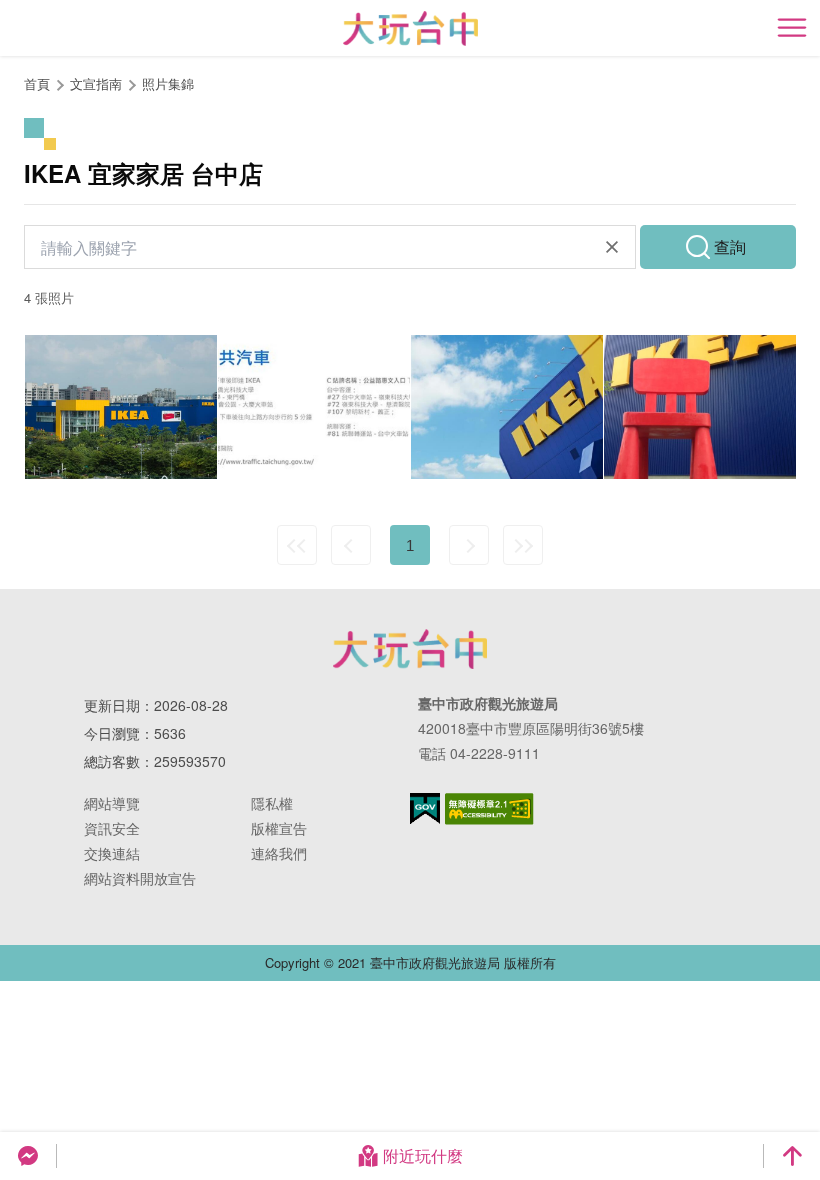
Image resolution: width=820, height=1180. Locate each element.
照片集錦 (168, 83)
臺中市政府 (410, 649)
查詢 (730, 246)
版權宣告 (279, 828)
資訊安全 (112, 828)
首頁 (37, 83)
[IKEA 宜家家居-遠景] (121, 407)
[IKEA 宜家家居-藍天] (507, 407)
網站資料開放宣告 (140, 878)
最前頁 (297, 545)
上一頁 (351, 545)
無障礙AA (489, 809)
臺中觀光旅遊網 (410, 28)
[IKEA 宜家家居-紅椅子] (700, 407)
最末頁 (523, 545)
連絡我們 (279, 853)
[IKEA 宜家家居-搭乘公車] (314, 407)
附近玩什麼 (423, 1155)
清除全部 (612, 247)
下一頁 (469, 545)
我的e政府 (425, 808)
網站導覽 (112, 803)
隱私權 (272, 803)
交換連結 (112, 853)
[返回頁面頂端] (792, 1156)
